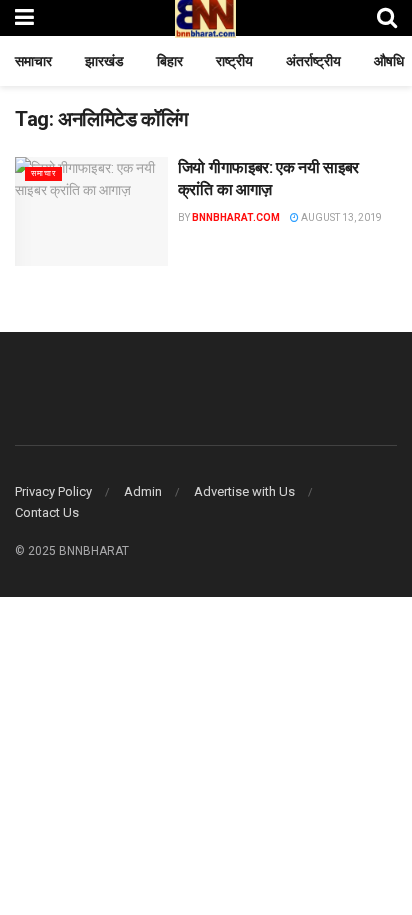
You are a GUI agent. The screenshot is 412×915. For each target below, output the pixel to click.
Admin (143, 491)
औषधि (389, 61)
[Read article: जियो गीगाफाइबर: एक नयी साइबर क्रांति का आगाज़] (91, 211)
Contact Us (47, 512)
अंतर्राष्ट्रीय (313, 61)
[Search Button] (387, 17)
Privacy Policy (53, 491)
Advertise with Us (244, 491)
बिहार (170, 61)
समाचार (33, 61)
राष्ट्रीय (234, 61)
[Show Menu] (24, 17)
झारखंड (104, 61)
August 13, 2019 (340, 217)
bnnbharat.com (236, 217)
